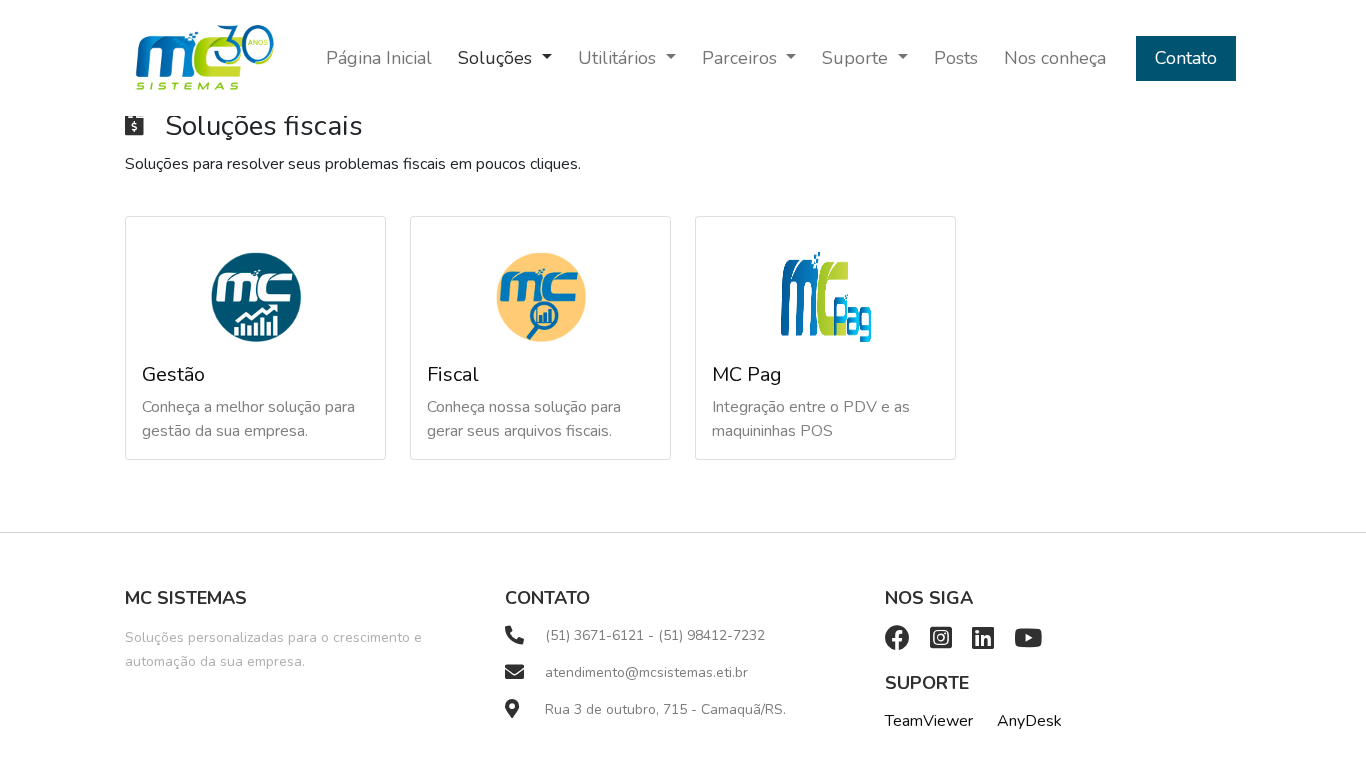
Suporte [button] (857, 58)
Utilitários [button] (619, 58)
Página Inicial (379, 58)
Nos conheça (1055, 58)
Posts (956, 58)
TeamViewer (929, 721)
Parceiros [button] (742, 58)
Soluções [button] (497, 58)
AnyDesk (1029, 721)
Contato (1186, 58)
